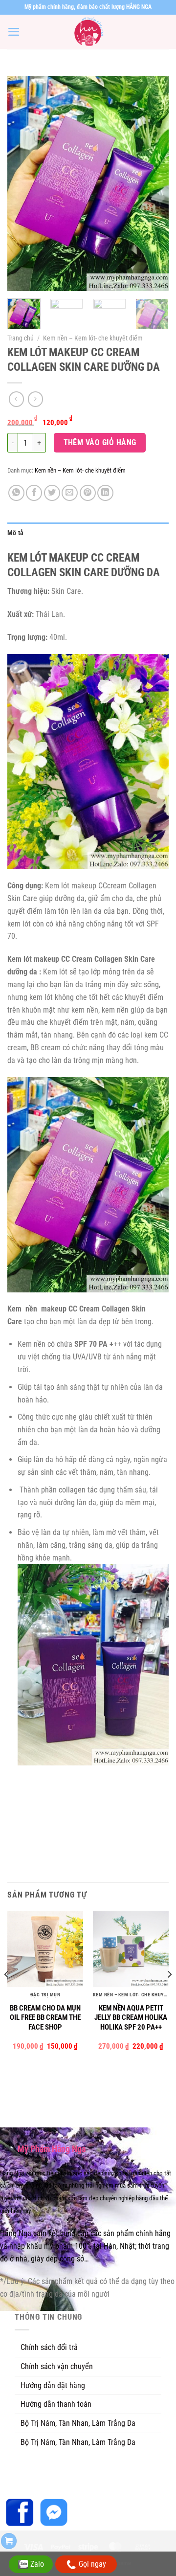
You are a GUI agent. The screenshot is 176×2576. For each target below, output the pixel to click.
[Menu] (14, 32)
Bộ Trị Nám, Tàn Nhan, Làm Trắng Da (78, 2423)
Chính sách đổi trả (49, 2347)
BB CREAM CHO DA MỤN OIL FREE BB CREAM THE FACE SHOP (45, 2018)
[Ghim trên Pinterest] (88, 493)
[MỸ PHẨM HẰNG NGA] (88, 32)
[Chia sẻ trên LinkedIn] (105, 493)
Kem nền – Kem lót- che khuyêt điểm (93, 338)
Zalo (37, 2564)
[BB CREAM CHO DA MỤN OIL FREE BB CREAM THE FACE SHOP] (45, 1949)
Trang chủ (21, 338)
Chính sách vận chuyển (57, 2366)
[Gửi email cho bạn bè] (70, 493)
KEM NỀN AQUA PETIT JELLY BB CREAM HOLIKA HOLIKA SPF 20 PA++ (131, 2018)
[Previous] (23, 183)
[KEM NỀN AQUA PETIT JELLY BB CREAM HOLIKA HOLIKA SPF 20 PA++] (131, 1949)
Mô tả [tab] (15, 533)
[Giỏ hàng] (9, 2541)
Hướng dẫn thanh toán (56, 2404)
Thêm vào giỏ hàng (100, 442)
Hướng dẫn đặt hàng (53, 2385)
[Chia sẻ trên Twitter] (52, 493)
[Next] (153, 183)
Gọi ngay (92, 2564)
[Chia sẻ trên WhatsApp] (16, 493)
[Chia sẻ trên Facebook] (34, 493)
